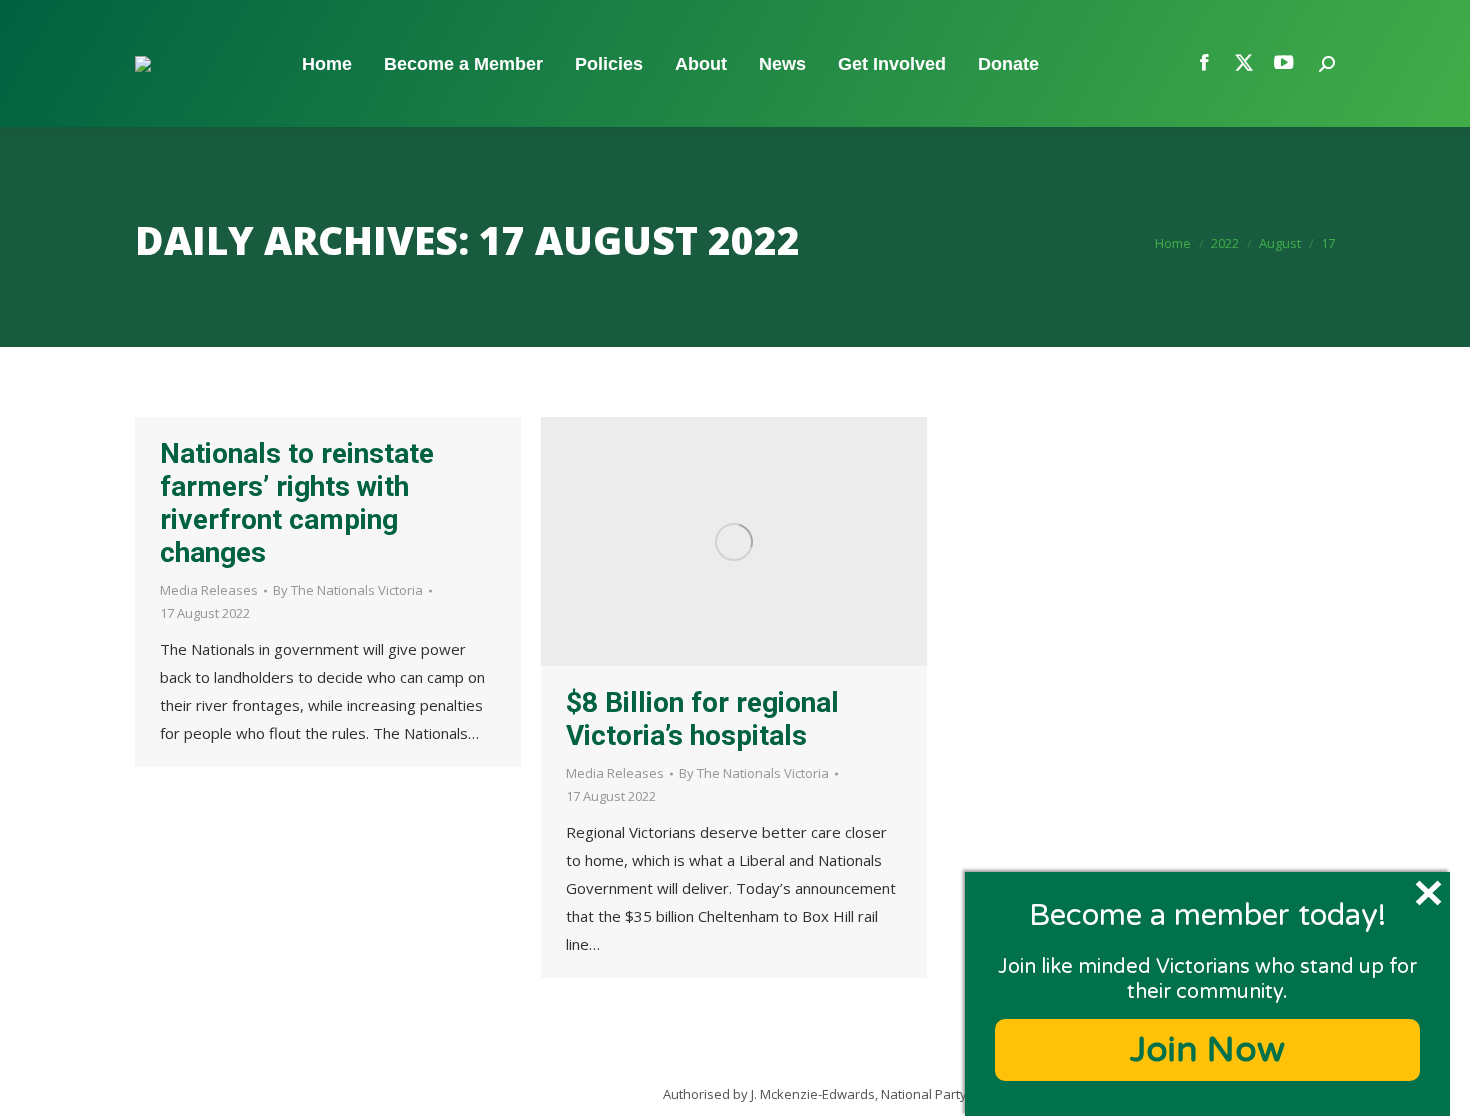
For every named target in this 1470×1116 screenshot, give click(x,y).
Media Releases (209, 590)
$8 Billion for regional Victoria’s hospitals (702, 719)
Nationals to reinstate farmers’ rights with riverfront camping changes (297, 503)
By (348, 590)
